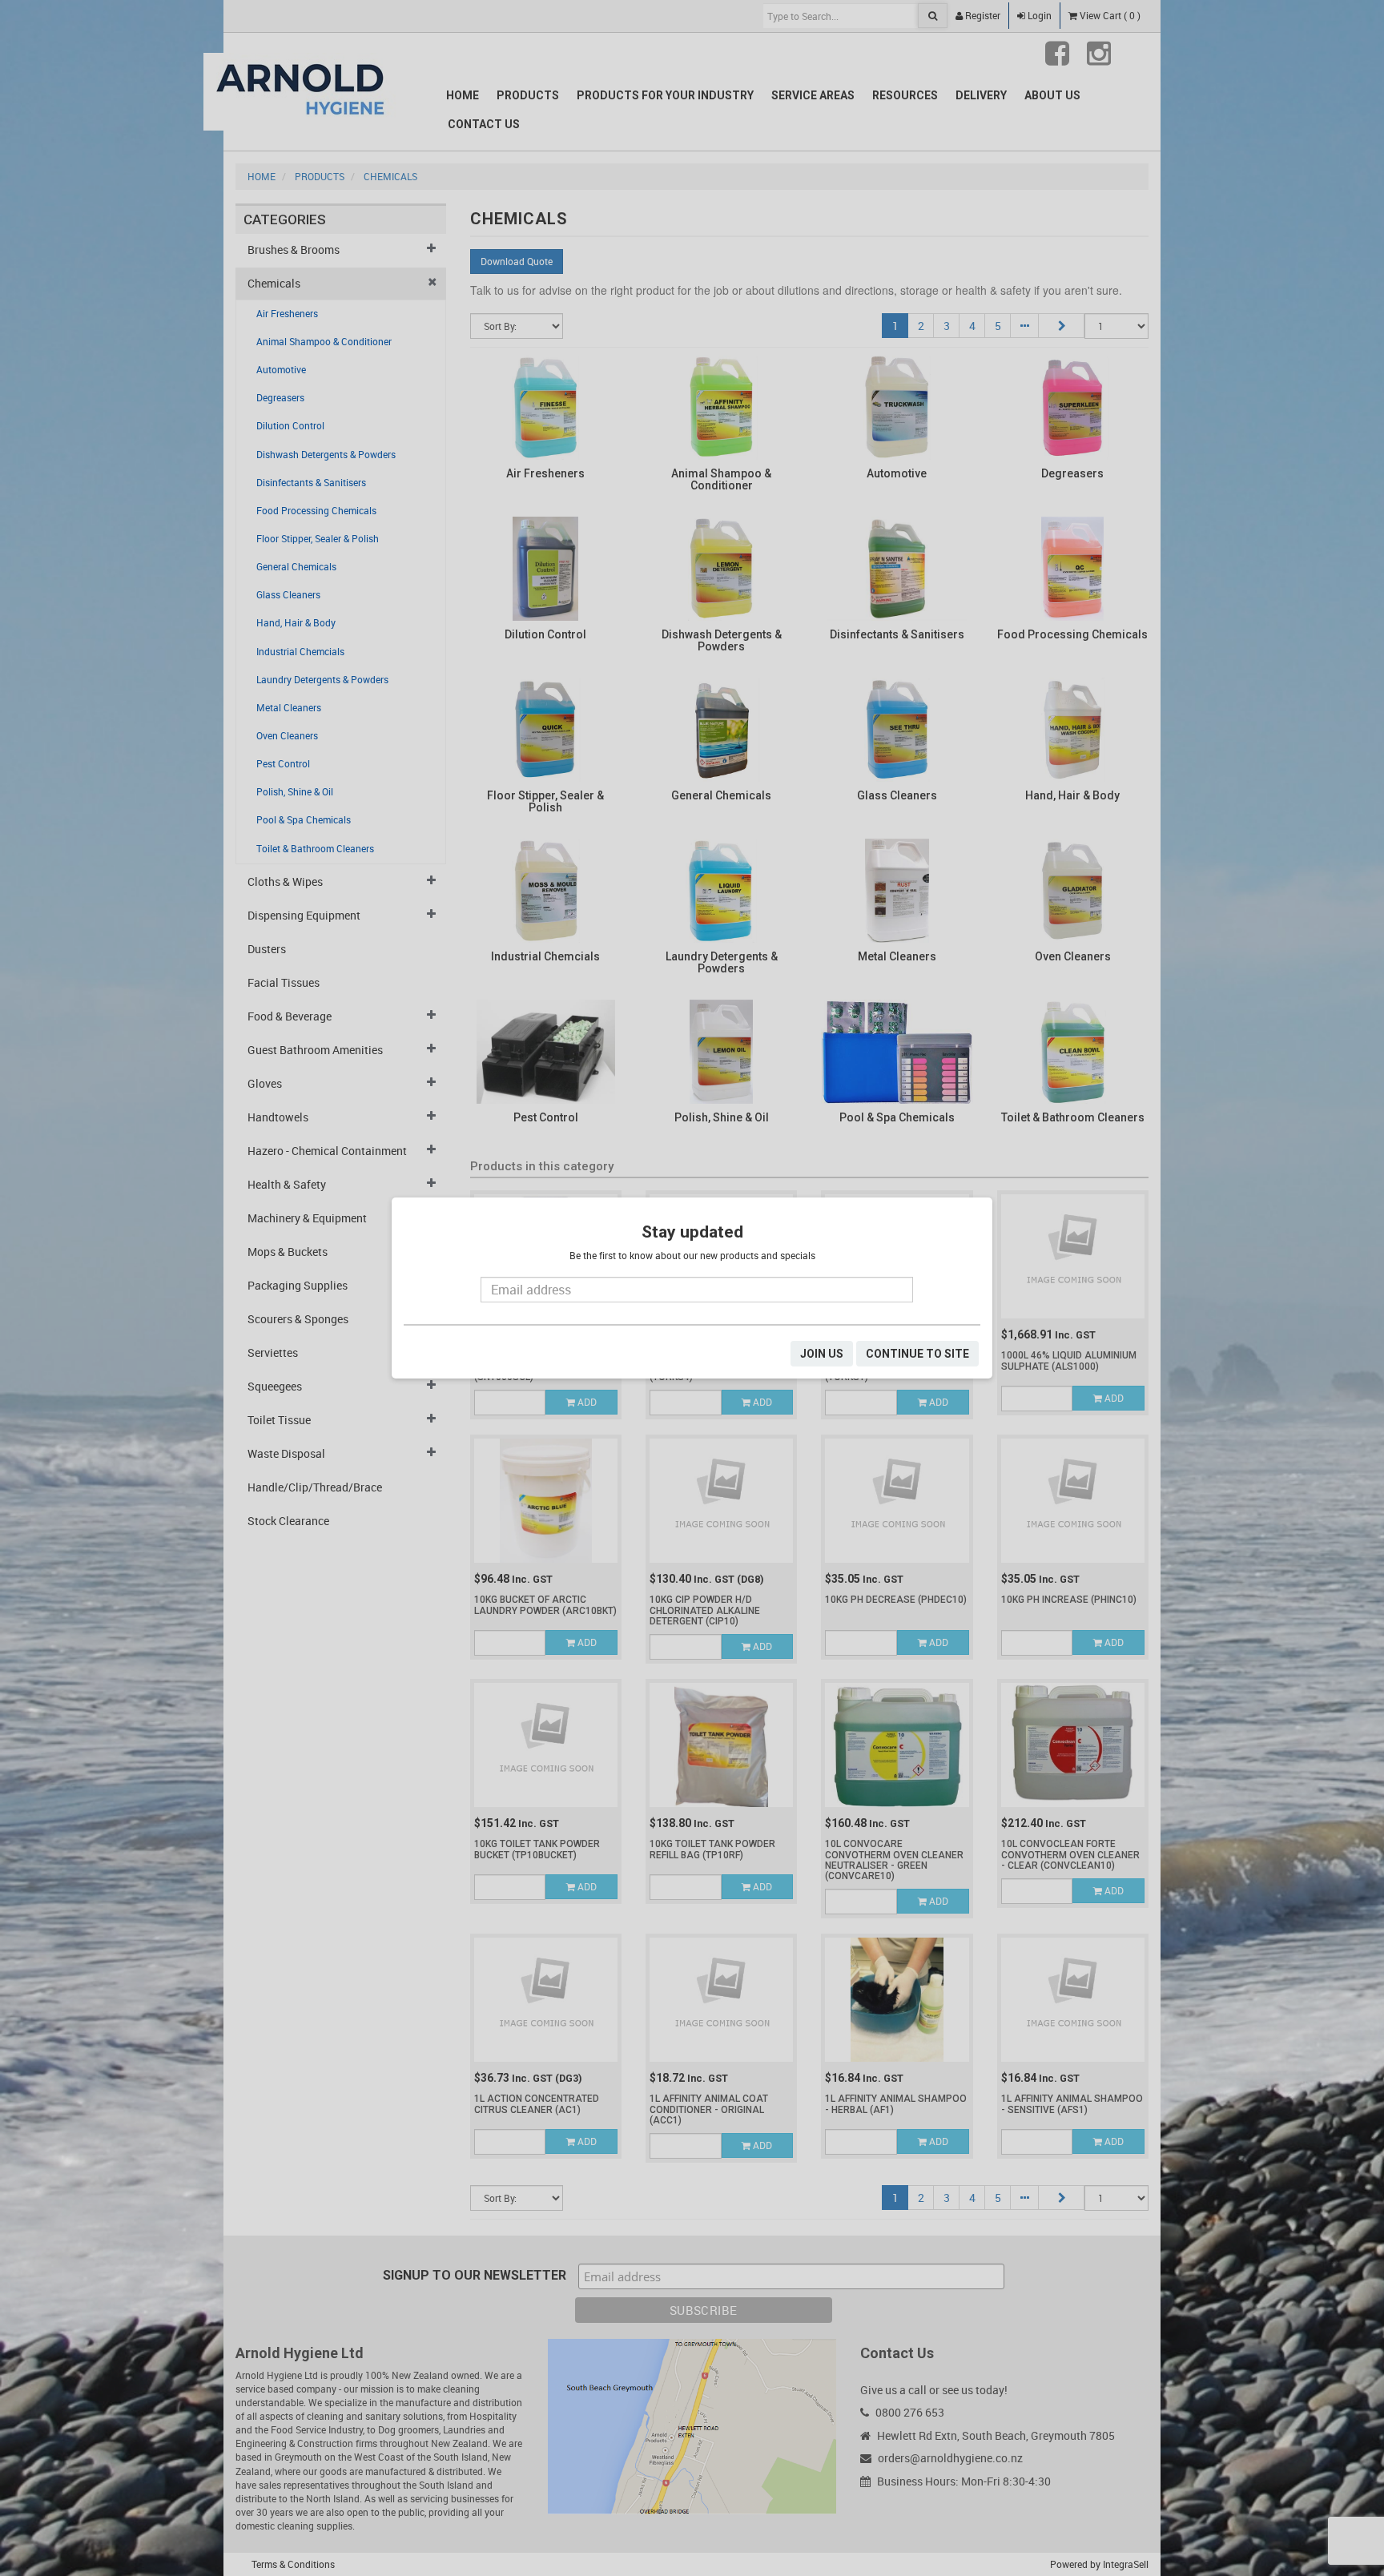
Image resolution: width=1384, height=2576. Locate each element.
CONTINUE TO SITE (917, 1354)
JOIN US (822, 1354)
